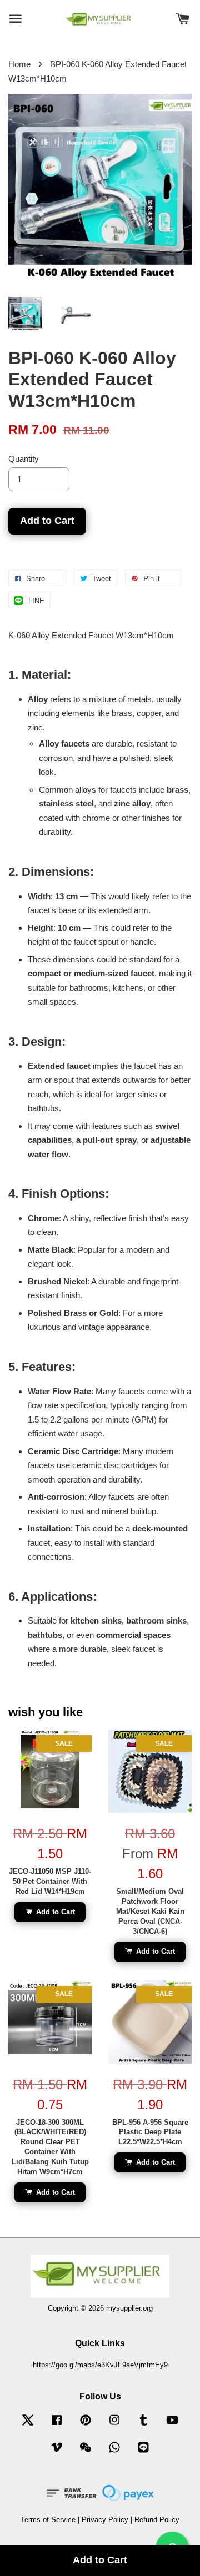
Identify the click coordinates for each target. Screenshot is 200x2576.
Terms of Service (48, 2520)
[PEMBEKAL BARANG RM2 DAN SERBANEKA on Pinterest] (86, 2425)
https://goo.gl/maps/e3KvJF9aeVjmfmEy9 (100, 2365)
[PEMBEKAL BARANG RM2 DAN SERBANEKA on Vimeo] (57, 2453)
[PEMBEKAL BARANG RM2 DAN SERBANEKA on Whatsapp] (114, 2453)
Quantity (24, 459)
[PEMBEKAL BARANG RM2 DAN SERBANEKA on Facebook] (57, 2425)
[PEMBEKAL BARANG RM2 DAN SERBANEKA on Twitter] (28, 2425)
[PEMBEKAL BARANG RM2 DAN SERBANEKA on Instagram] (114, 2425)
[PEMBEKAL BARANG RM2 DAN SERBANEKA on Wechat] (86, 2453)
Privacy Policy (105, 2520)
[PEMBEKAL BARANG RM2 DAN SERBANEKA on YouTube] (172, 2425)
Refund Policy (157, 2520)
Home (19, 64)
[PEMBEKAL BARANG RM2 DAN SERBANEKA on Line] (143, 2453)
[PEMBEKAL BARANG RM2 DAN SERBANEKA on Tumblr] (143, 2425)
